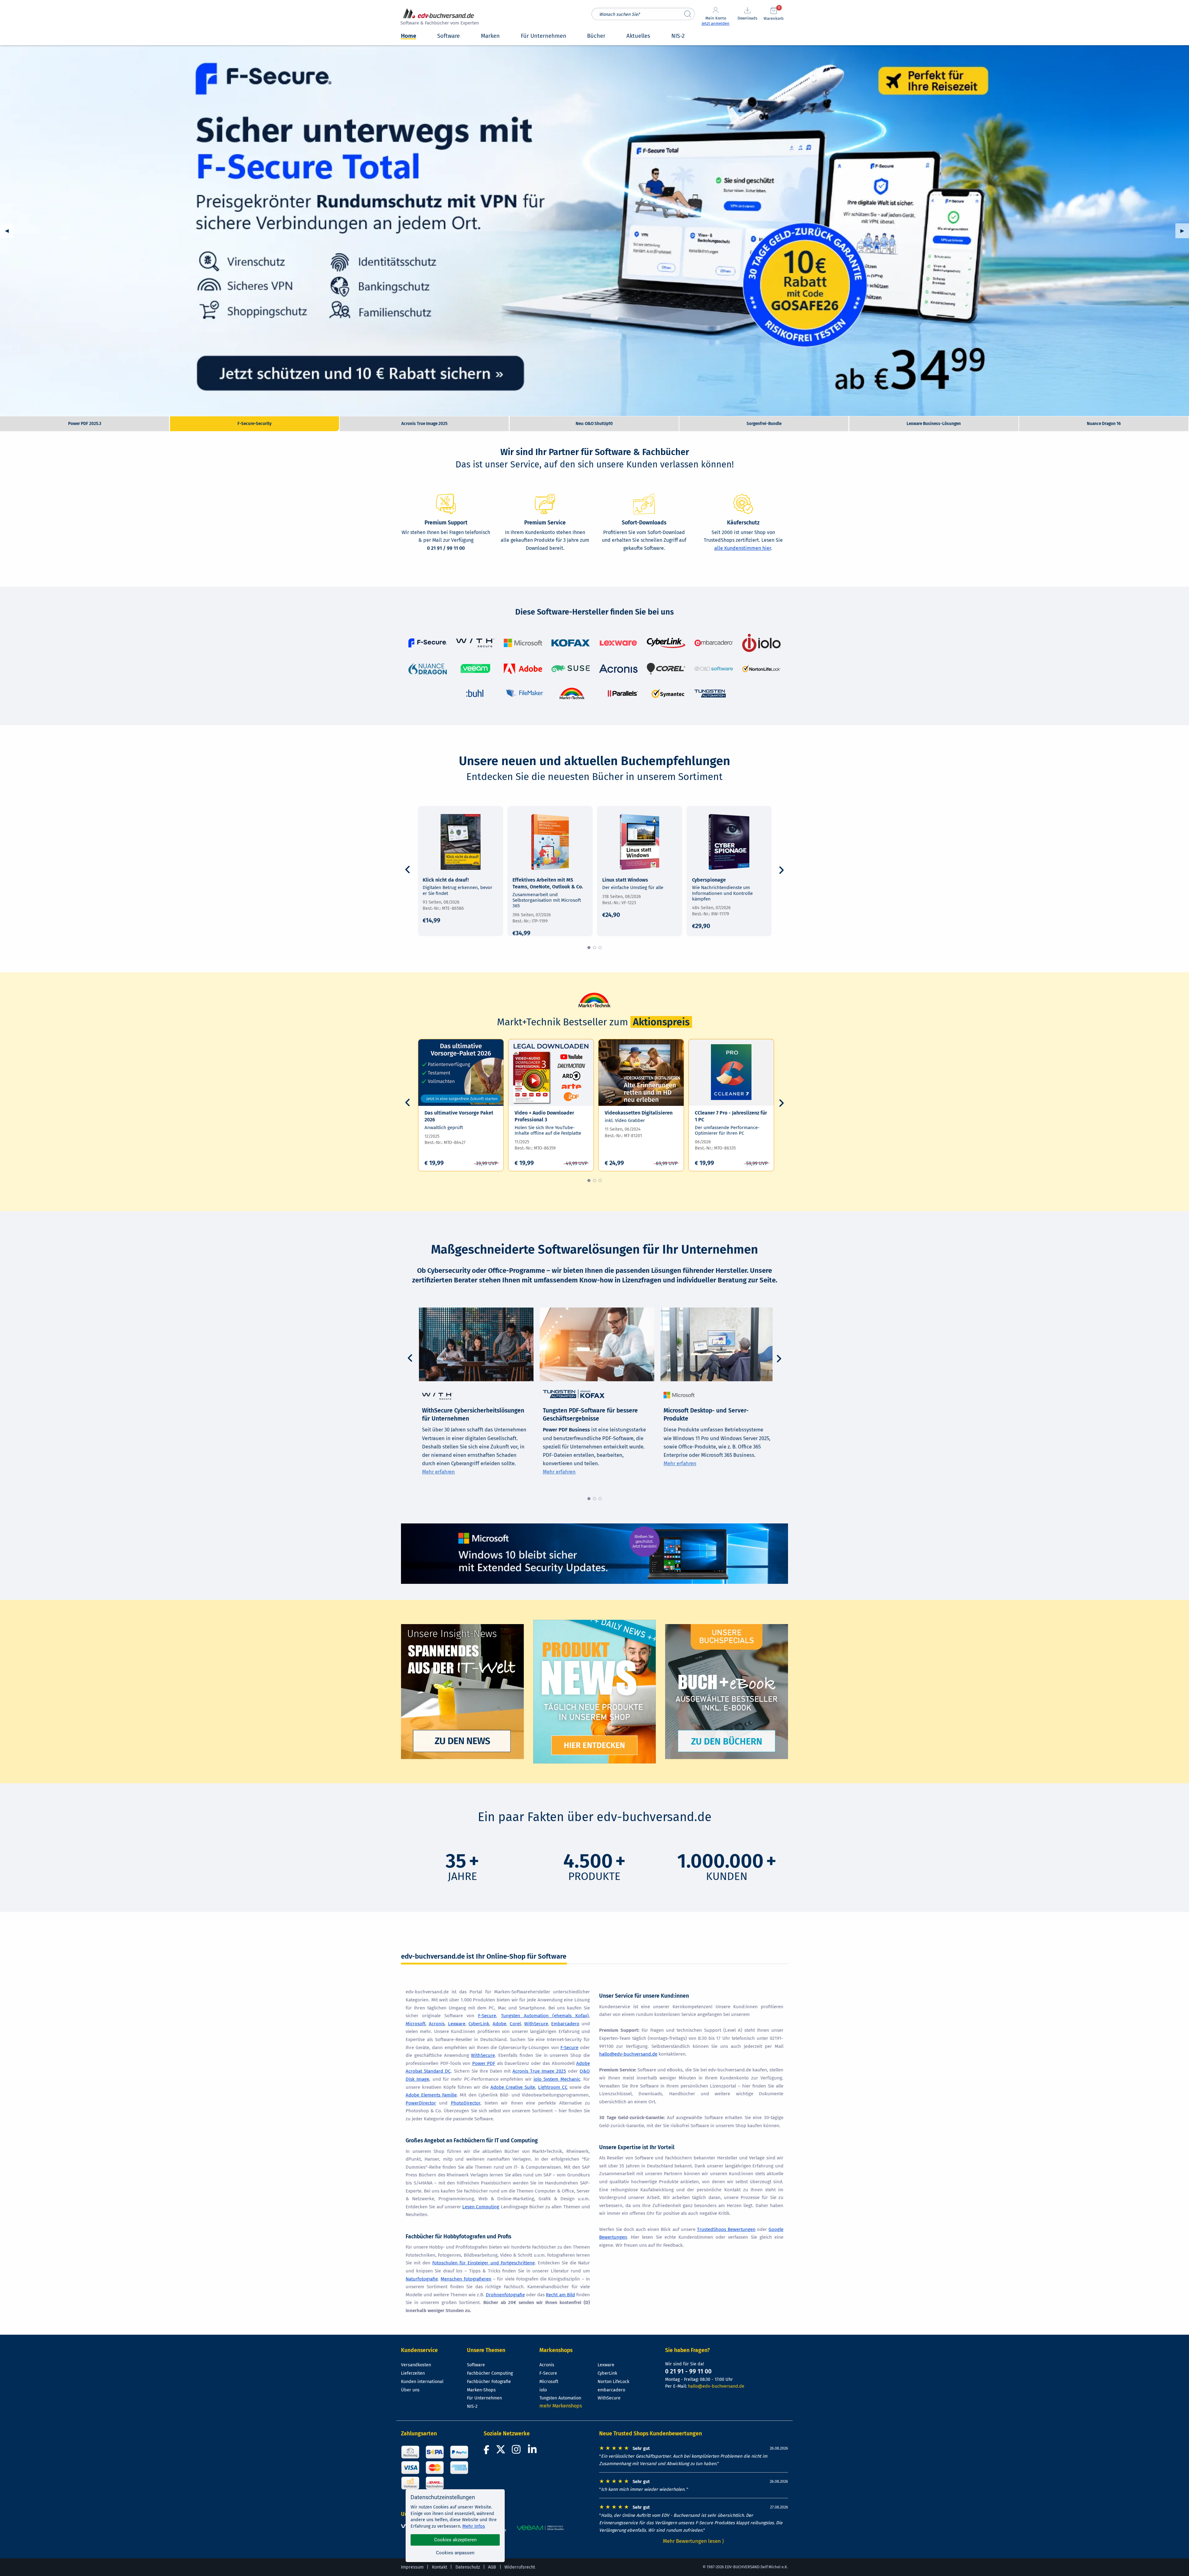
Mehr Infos (474, 2526)
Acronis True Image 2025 (539, 2071)
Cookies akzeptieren (455, 2540)
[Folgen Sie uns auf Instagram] (517, 2451)
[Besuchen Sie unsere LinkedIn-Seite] (533, 2451)
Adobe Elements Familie (431, 2095)
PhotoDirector (466, 2103)
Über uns (410, 2390)
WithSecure (536, 2024)
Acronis (437, 2024)
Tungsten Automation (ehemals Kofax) (545, 2016)
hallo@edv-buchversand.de (628, 2054)
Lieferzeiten (413, 2373)
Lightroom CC (553, 2087)
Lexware (457, 2024)
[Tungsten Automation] (710, 693)
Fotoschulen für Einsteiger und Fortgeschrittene (483, 2263)
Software (476, 2365)
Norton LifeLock (613, 2382)
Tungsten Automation (560, 2398)
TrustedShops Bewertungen (726, 2229)
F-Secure (487, 2016)
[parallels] (622, 693)
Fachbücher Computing (490, 2373)
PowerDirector (421, 2103)
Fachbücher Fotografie (489, 2382)
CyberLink (479, 2024)
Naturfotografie (422, 2279)
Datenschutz (468, 2567)
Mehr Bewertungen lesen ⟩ (694, 2541)
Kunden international (422, 2382)
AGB (492, 2567)
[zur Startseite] (439, 18)
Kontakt (440, 2567)
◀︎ (9, 231)
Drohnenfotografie (505, 2295)
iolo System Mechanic (557, 2079)
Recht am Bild (560, 2295)
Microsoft (416, 2024)
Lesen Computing (481, 2207)
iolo (543, 2390)
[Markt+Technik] (572, 693)
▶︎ (1185, 231)
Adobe (499, 2024)
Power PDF (484, 2063)
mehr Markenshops (561, 2406)
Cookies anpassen (455, 2553)
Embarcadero (565, 2024)
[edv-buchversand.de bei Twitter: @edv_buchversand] (501, 2451)
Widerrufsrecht (520, 2567)
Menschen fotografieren (466, 2279)
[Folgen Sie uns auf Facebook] (487, 2451)
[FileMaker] (525, 693)
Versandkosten (416, 2365)
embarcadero (611, 2390)
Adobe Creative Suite (513, 2087)
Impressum (412, 2567)
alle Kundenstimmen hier (743, 548)
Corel (515, 2024)
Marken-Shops (481, 2390)
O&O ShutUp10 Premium (594, 231)
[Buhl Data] (475, 693)
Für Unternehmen (484, 2398)
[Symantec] (668, 693)
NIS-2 (472, 2406)
